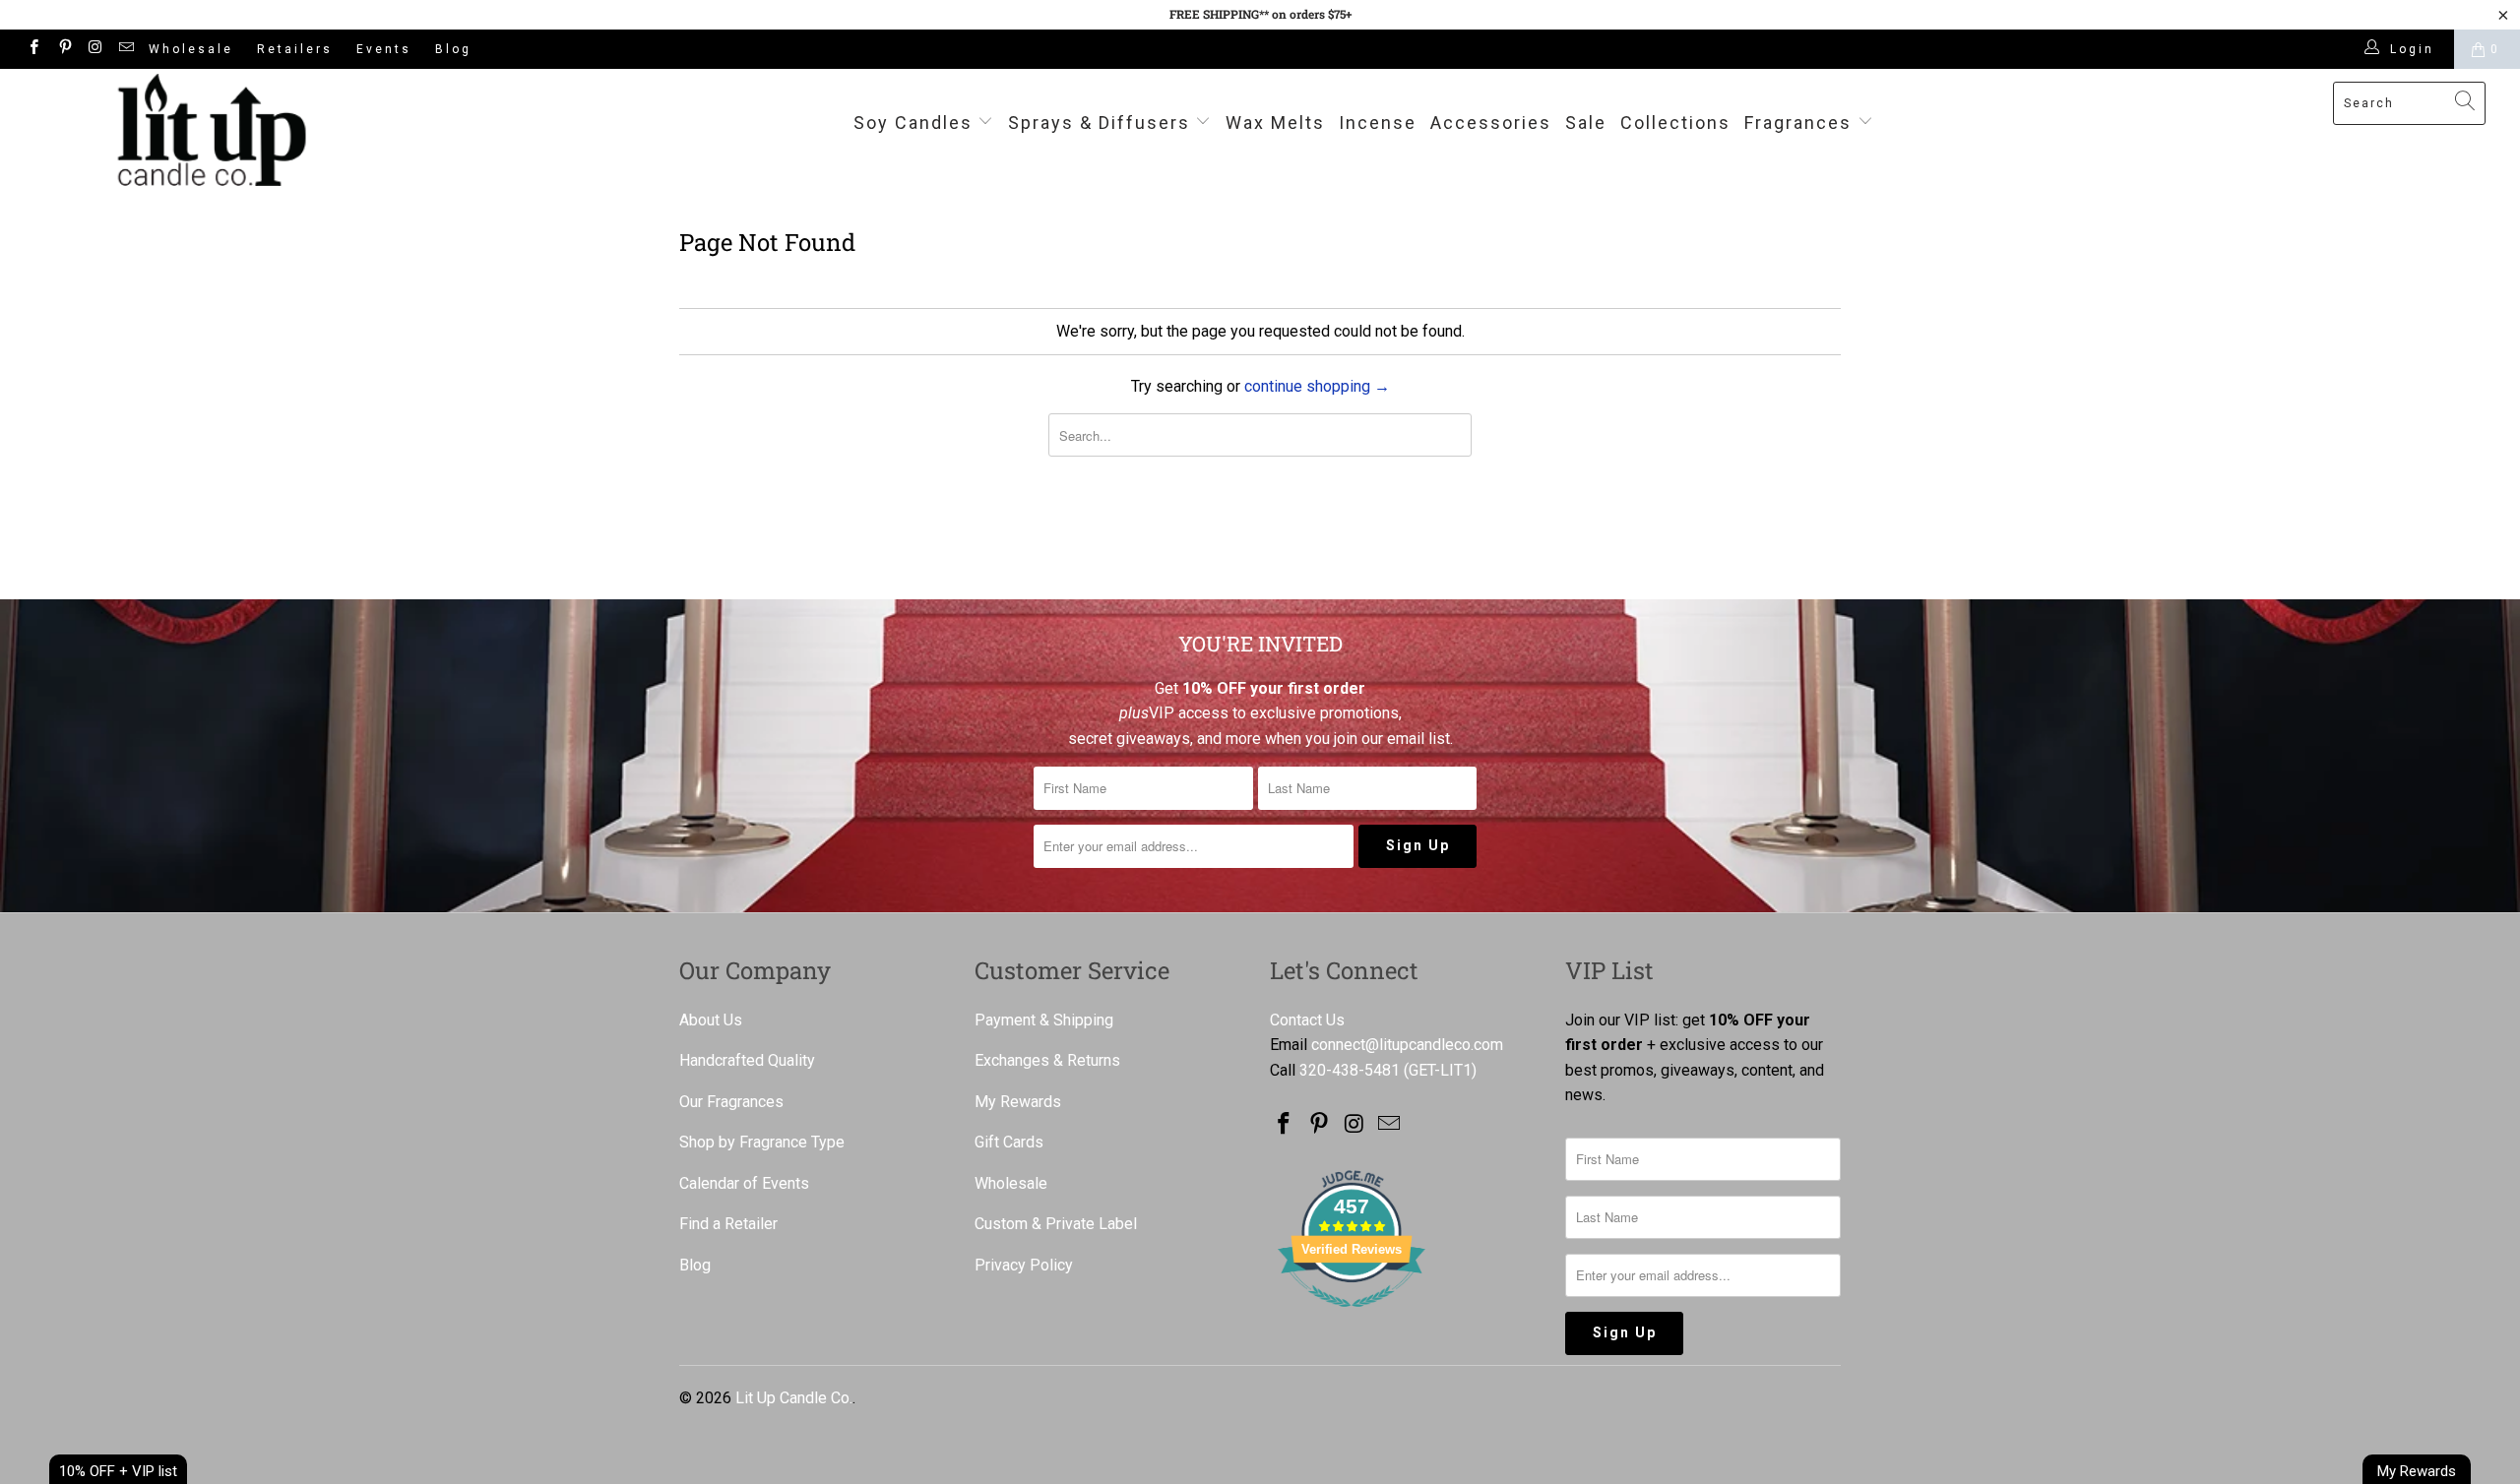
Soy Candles (916, 123)
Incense (1378, 123)
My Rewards (1018, 1102)
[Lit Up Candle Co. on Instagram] (95, 49)
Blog (453, 49)
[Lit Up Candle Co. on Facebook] (33, 49)
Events (384, 49)
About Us (711, 1020)
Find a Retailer (728, 1224)
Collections (1675, 123)
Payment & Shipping (1044, 1020)
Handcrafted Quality (747, 1060)
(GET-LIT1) (1440, 1070)
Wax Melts (1275, 123)
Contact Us (1307, 1020)
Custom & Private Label (1056, 1224)
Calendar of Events (744, 1183)
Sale (1586, 123)
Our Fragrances (731, 1102)
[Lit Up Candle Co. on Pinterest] (63, 49)
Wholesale (191, 49)
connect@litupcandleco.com (1407, 1045)
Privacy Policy (1024, 1265)
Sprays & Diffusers (1102, 123)
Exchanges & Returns (1047, 1060)
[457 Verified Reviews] (1352, 1317)
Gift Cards (1009, 1142)
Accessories (1491, 123)
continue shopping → (1317, 386)
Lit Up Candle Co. (794, 1398)
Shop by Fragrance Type (762, 1142)
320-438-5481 (1350, 1070)
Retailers (295, 49)
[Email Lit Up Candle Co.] (126, 49)
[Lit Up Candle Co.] (212, 130)
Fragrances (1798, 123)
